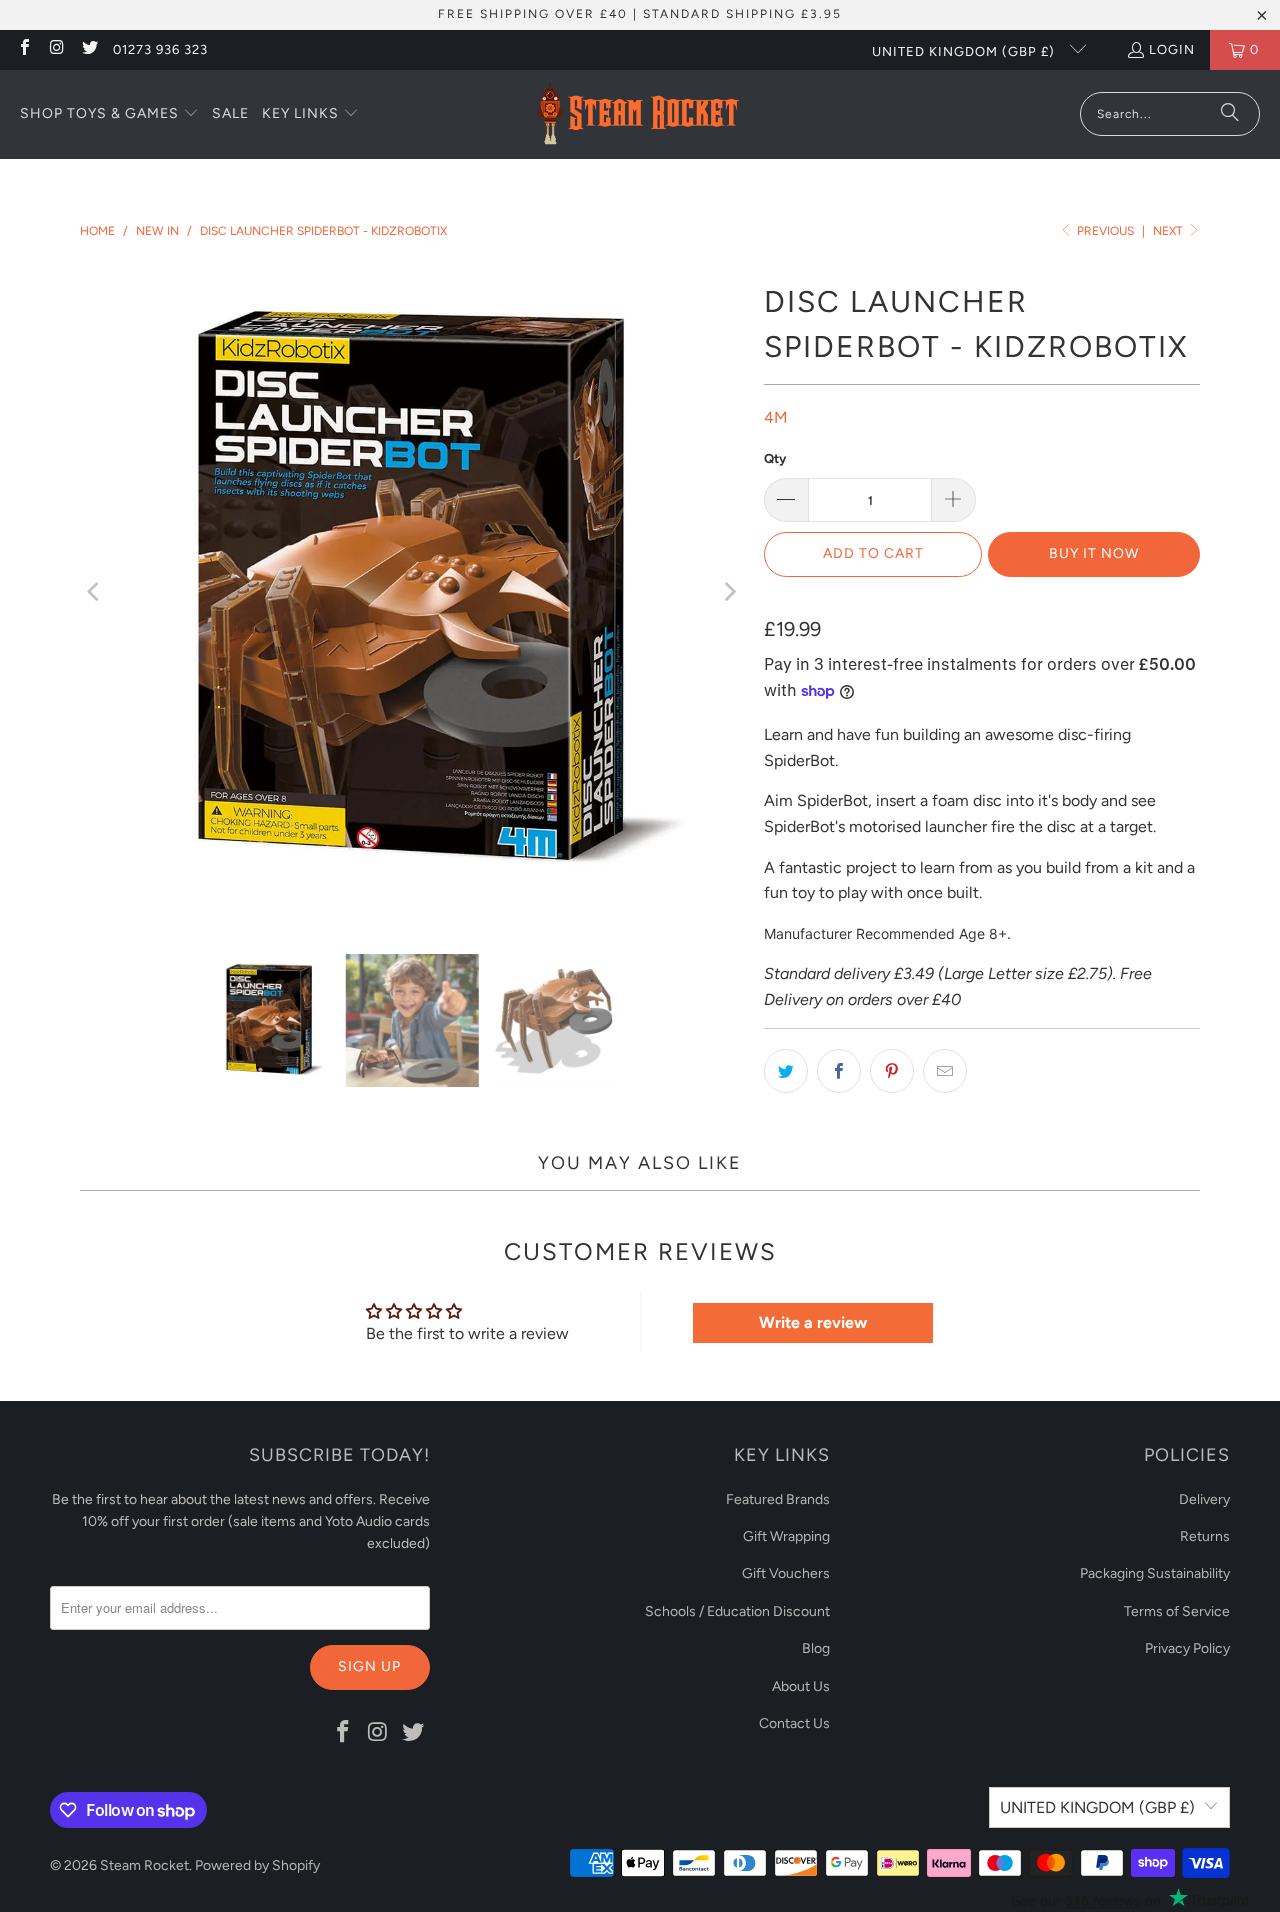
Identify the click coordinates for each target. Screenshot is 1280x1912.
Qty (775, 458)
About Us (801, 1686)
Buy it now (1094, 553)
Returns (1205, 1536)
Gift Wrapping (786, 1536)
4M (776, 417)
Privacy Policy (1187, 1648)
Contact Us (794, 1723)
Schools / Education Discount (737, 1611)
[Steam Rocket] (637, 114)
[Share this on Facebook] (839, 1071)
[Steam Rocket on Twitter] (89, 49)
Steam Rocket (144, 1865)
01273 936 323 (160, 49)
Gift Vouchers (786, 1573)
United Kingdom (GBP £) (965, 51)
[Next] (729, 592)
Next (1169, 231)
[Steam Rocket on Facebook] (24, 49)
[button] (109, 115)
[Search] (1230, 114)
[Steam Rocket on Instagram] (56, 49)
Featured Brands (778, 1499)
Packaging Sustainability (1155, 1573)
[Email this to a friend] (945, 1071)
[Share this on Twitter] (786, 1071)
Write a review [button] (813, 1322)
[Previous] (95, 592)
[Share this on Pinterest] (892, 1071)
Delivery (1204, 1499)
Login (1172, 49)
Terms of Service (1177, 1611)
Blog (816, 1648)
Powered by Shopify (257, 1865)
